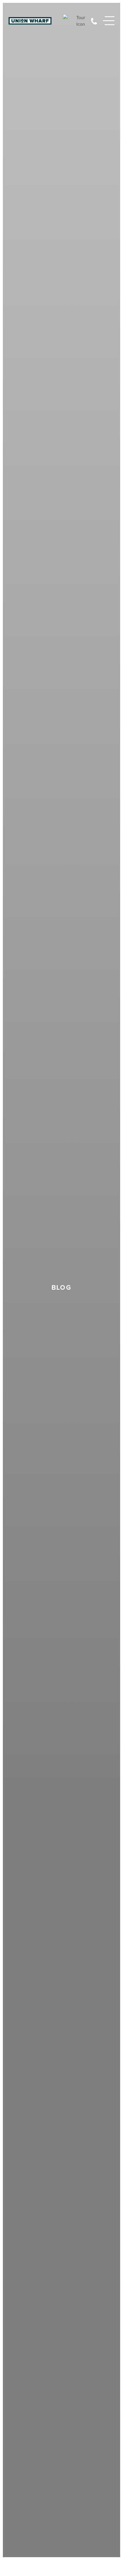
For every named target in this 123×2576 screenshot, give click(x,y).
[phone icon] (94, 21)
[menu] (109, 21)
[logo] (30, 21)
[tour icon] (74, 21)
